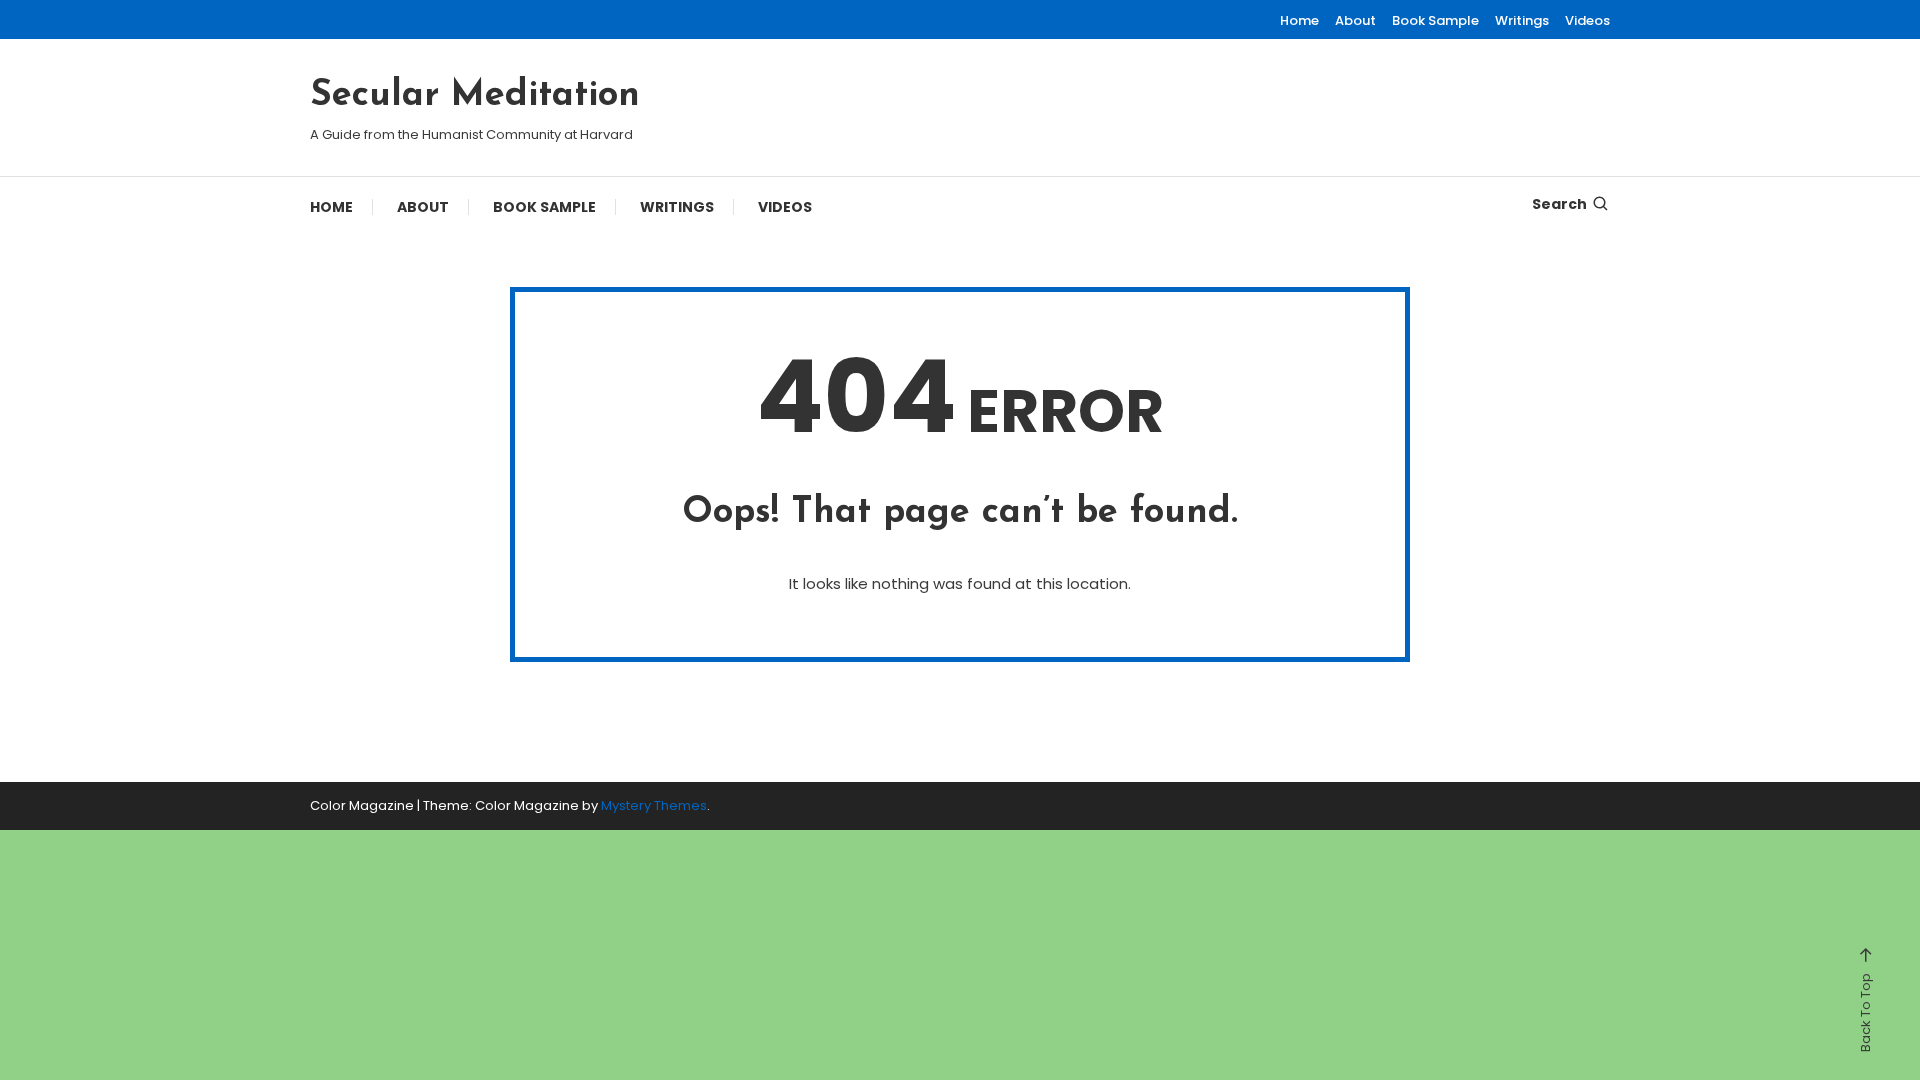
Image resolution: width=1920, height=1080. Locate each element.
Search (1559, 204)
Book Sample (1435, 20)
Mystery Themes (654, 805)
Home (1299, 20)
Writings (1522, 20)
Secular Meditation (475, 96)
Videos (1587, 20)
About (1355, 20)
